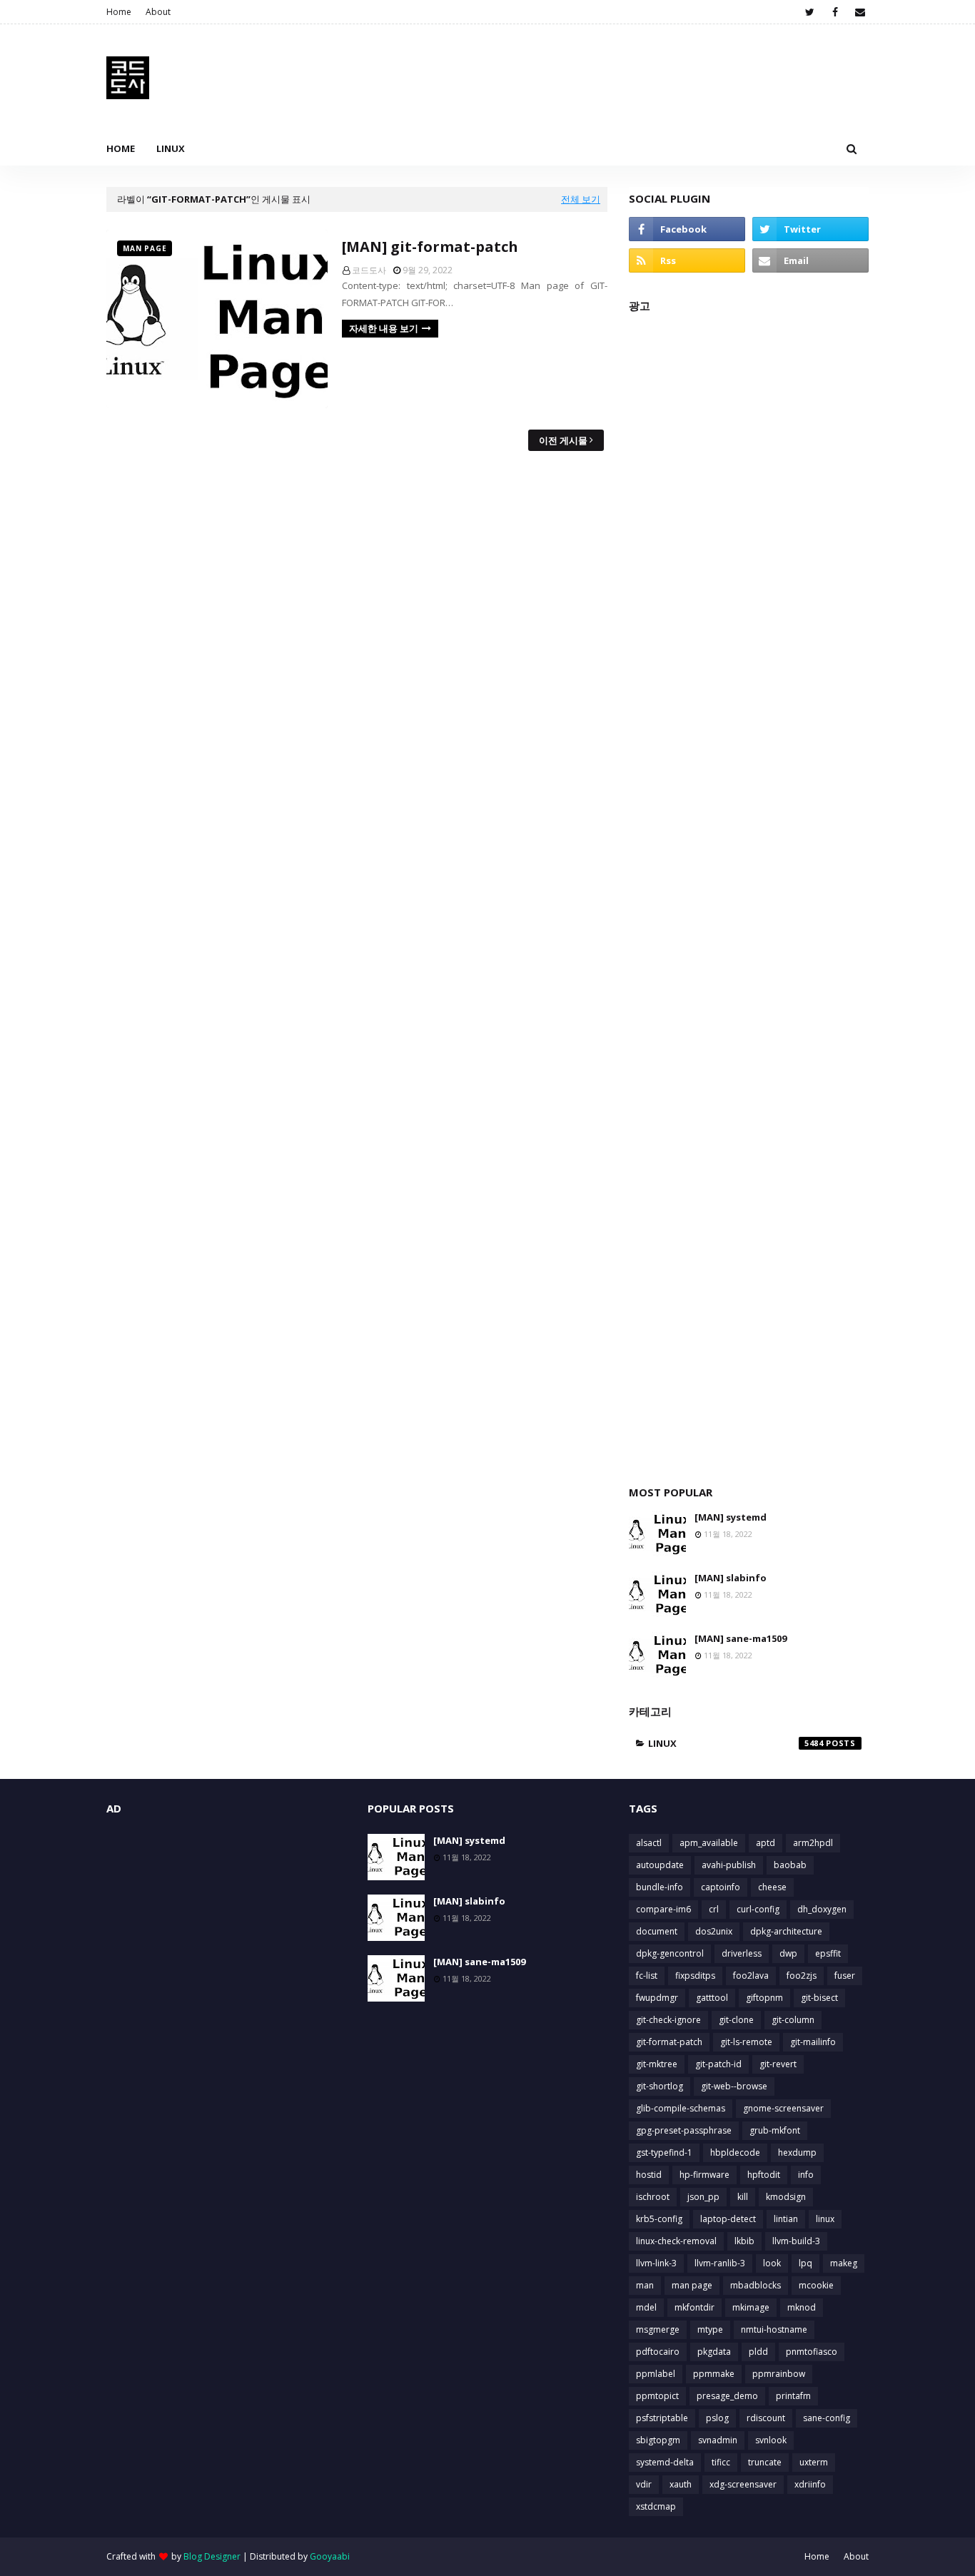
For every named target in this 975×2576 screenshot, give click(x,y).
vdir (644, 2484)
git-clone (736, 2020)
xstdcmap (656, 2506)
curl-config (758, 1909)
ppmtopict (657, 2396)
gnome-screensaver (783, 2108)
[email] (860, 12)
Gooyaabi (330, 2556)
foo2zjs (802, 1976)
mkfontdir (694, 2307)
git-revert (778, 2064)
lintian (786, 2219)
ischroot (653, 2197)
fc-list (647, 1976)
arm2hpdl (813, 1843)
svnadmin (718, 2440)
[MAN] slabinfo (731, 1578)
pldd (758, 2352)
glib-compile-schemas (681, 2108)
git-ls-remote (746, 2042)
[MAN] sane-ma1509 (741, 1638)
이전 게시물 (563, 440)
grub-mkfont (775, 2130)
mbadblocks (756, 2285)
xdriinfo (810, 2484)
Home (119, 12)
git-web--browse (734, 2086)
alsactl (649, 1843)
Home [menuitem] (121, 148)
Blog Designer (212, 2556)
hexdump (797, 2152)
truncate (765, 2462)
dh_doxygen (822, 1909)
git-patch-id (718, 2064)
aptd (766, 1843)
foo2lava (751, 1976)
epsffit (828, 1953)
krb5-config (659, 2219)
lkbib (744, 2241)
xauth (681, 2484)
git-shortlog (660, 2086)
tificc (721, 2462)
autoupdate (660, 1865)
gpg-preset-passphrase (684, 2130)
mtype (710, 2329)
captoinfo (721, 1887)
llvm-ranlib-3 (720, 2263)
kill (743, 2197)
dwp (788, 1953)
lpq (805, 2263)
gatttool (712, 1998)
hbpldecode (735, 2152)
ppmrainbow (779, 2374)
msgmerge (658, 2329)
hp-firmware (704, 2175)
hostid (649, 2175)
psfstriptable (662, 2418)
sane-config (827, 2418)
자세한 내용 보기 (384, 328)
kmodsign (786, 2197)
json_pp (703, 2197)
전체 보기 (581, 199)
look (772, 2263)
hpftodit (764, 2175)
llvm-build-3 (796, 2241)
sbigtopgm (658, 2440)
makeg (844, 2263)
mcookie (816, 2285)
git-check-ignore (668, 2020)
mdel (646, 2307)
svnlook (771, 2440)
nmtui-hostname (774, 2329)
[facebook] (835, 12)
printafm (793, 2396)
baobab (790, 1865)
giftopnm (764, 1998)
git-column (793, 2020)
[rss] (687, 260)
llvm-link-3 (656, 2263)
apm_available (709, 1843)
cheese (772, 1887)
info (806, 2175)
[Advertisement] (749, 892)
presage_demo (727, 2396)
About (158, 12)
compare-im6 (663, 1909)
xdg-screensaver (743, 2484)
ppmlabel (656, 2374)
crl (714, 1909)
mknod (802, 2307)
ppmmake (714, 2374)
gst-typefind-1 (664, 2152)
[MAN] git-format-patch (430, 247)
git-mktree (657, 2064)
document (657, 1931)
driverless (742, 1953)
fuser (845, 1976)
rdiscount (766, 2418)
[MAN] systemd (731, 1517)
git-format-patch (669, 2042)
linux (736, 1743)
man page (692, 2285)
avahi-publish (729, 1865)
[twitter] (810, 12)
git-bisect (819, 1998)
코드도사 (369, 270)
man (645, 2285)
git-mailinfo (813, 2042)
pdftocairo (658, 2352)
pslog (717, 2418)
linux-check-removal (676, 2241)
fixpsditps (695, 1976)
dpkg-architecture (786, 1931)
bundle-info (660, 1887)
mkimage (751, 2307)
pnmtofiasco (812, 2352)
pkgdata (714, 2352)
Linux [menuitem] (171, 148)
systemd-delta (665, 2462)
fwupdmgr (657, 1998)
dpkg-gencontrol (670, 1953)
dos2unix (714, 1931)
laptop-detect (728, 2219)
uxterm (814, 2462)
